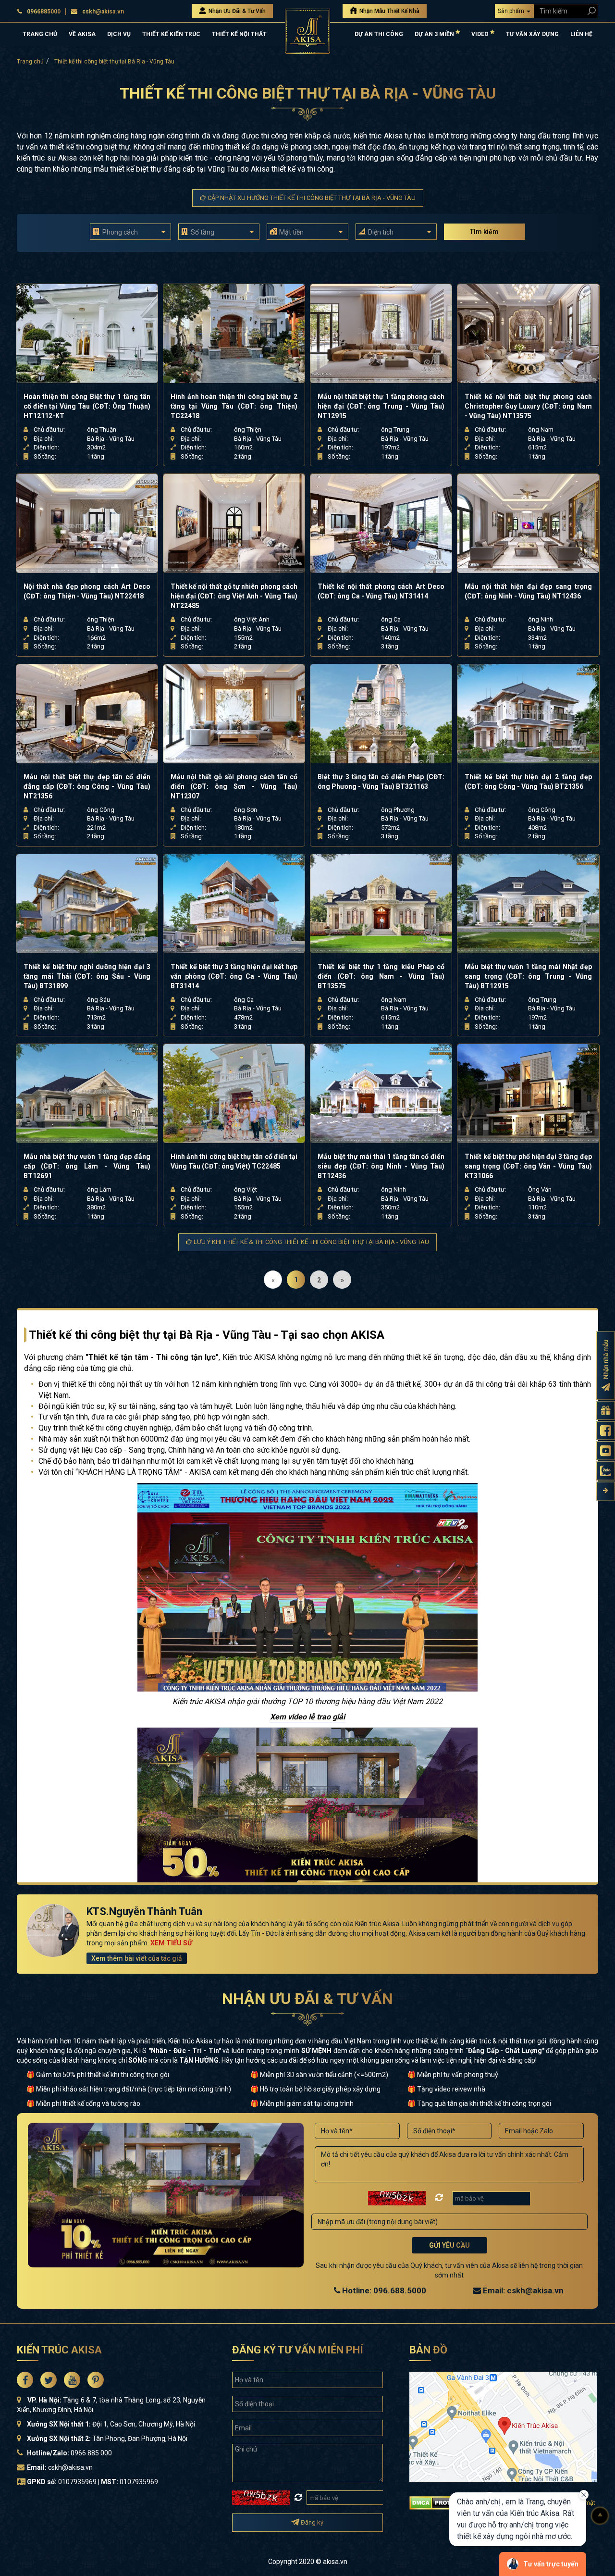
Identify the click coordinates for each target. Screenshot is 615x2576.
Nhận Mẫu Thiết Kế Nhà (389, 11)
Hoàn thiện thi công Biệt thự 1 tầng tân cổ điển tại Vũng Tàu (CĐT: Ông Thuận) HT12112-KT (87, 406)
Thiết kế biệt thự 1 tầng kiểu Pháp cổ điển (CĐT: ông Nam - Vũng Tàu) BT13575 (381, 976)
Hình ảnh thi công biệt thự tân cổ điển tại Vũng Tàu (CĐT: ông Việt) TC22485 (234, 1161)
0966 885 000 (91, 2453)
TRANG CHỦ (40, 34)
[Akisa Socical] (25, 2380)
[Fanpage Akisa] (606, 1431)
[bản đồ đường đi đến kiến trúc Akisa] (503, 2427)
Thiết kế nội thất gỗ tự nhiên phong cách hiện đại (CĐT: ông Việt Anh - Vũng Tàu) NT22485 (234, 596)
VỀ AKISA (82, 34)
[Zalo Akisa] (606, 1471)
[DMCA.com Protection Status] (442, 2502)
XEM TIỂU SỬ (171, 1943)
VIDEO (481, 34)
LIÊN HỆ (581, 34)
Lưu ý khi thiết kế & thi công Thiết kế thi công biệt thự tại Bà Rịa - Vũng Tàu (311, 1242)
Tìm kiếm (484, 232)
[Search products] (590, 11)
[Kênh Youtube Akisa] (606, 1451)
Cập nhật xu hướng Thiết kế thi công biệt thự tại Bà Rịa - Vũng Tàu (311, 198)
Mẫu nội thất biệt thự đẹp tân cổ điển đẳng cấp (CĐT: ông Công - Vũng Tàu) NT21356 (87, 786)
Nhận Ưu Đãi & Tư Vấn (236, 11)
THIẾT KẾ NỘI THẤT (239, 34)
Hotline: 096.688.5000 (383, 2290)
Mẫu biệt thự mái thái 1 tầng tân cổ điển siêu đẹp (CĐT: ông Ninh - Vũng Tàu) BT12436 (381, 1166)
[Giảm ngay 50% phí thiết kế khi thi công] (307, 1817)
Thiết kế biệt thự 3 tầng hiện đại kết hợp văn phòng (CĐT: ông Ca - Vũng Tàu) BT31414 (234, 976)
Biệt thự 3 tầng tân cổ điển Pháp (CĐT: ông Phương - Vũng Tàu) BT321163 (381, 782)
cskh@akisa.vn (103, 12)
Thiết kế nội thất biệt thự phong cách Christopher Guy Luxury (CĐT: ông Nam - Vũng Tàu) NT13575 (528, 406)
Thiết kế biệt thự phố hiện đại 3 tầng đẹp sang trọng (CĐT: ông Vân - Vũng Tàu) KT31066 (528, 1166)
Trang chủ (30, 62)
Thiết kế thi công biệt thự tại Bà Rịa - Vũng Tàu (114, 62)
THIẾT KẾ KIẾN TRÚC (171, 34)
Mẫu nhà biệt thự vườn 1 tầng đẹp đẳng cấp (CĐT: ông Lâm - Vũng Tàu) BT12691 (87, 1166)
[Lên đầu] (600, 2516)
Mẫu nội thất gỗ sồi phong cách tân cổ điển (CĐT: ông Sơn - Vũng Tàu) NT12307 (234, 786)
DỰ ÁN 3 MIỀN (435, 34)
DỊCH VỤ (119, 34)
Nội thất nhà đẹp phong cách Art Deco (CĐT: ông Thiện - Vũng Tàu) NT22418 (87, 591)
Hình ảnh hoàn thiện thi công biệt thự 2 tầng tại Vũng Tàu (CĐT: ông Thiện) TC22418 (234, 406)
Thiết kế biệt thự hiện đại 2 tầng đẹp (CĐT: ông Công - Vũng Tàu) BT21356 (528, 782)
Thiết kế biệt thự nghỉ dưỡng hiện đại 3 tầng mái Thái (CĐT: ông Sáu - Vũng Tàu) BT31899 (87, 976)
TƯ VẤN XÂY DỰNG (532, 34)
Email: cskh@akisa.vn (522, 2290)
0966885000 (44, 12)
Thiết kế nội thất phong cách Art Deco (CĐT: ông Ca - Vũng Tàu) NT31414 (381, 591)
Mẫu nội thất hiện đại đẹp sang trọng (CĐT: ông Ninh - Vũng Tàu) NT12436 (528, 591)
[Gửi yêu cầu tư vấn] (606, 1411)
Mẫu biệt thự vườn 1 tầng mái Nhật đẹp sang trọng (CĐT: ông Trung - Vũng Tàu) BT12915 (528, 976)
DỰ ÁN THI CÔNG (379, 34)
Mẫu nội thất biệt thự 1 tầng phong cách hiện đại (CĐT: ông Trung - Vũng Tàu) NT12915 (381, 406)
